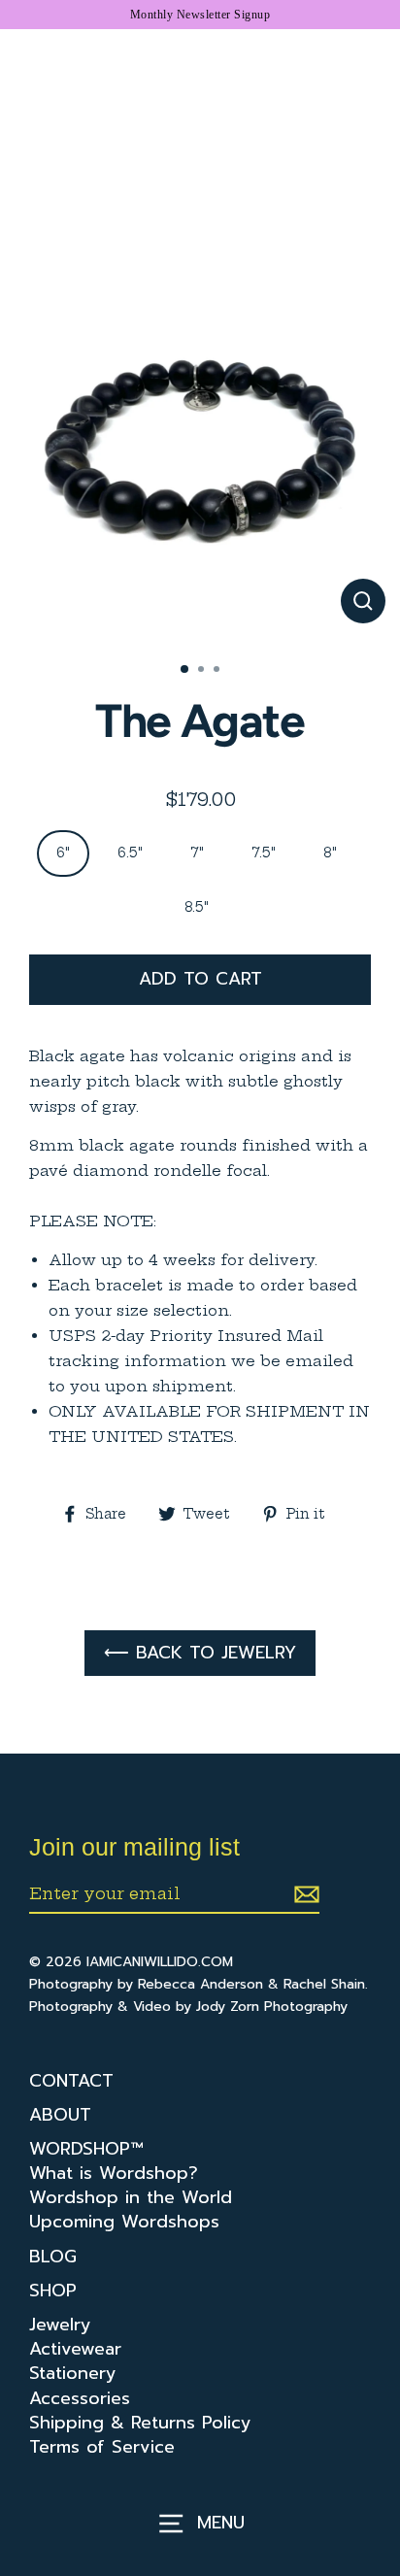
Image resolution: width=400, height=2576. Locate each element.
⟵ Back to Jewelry (200, 1653)
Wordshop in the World (131, 2198)
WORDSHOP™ (86, 2149)
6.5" (130, 853)
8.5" (197, 907)
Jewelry (60, 2325)
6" (63, 853)
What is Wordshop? (114, 2174)
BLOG (53, 2257)
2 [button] (203, 671)
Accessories (80, 2399)
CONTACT (71, 2081)
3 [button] (218, 671)
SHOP (53, 2291)
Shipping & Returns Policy (140, 2423)
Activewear (75, 2349)
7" (197, 853)
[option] (200, 448)
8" (330, 853)
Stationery (73, 2374)
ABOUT (60, 2115)
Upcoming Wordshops (124, 2222)
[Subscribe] (304, 1894)
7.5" (264, 853)
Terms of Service (102, 2447)
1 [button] (185, 670)
